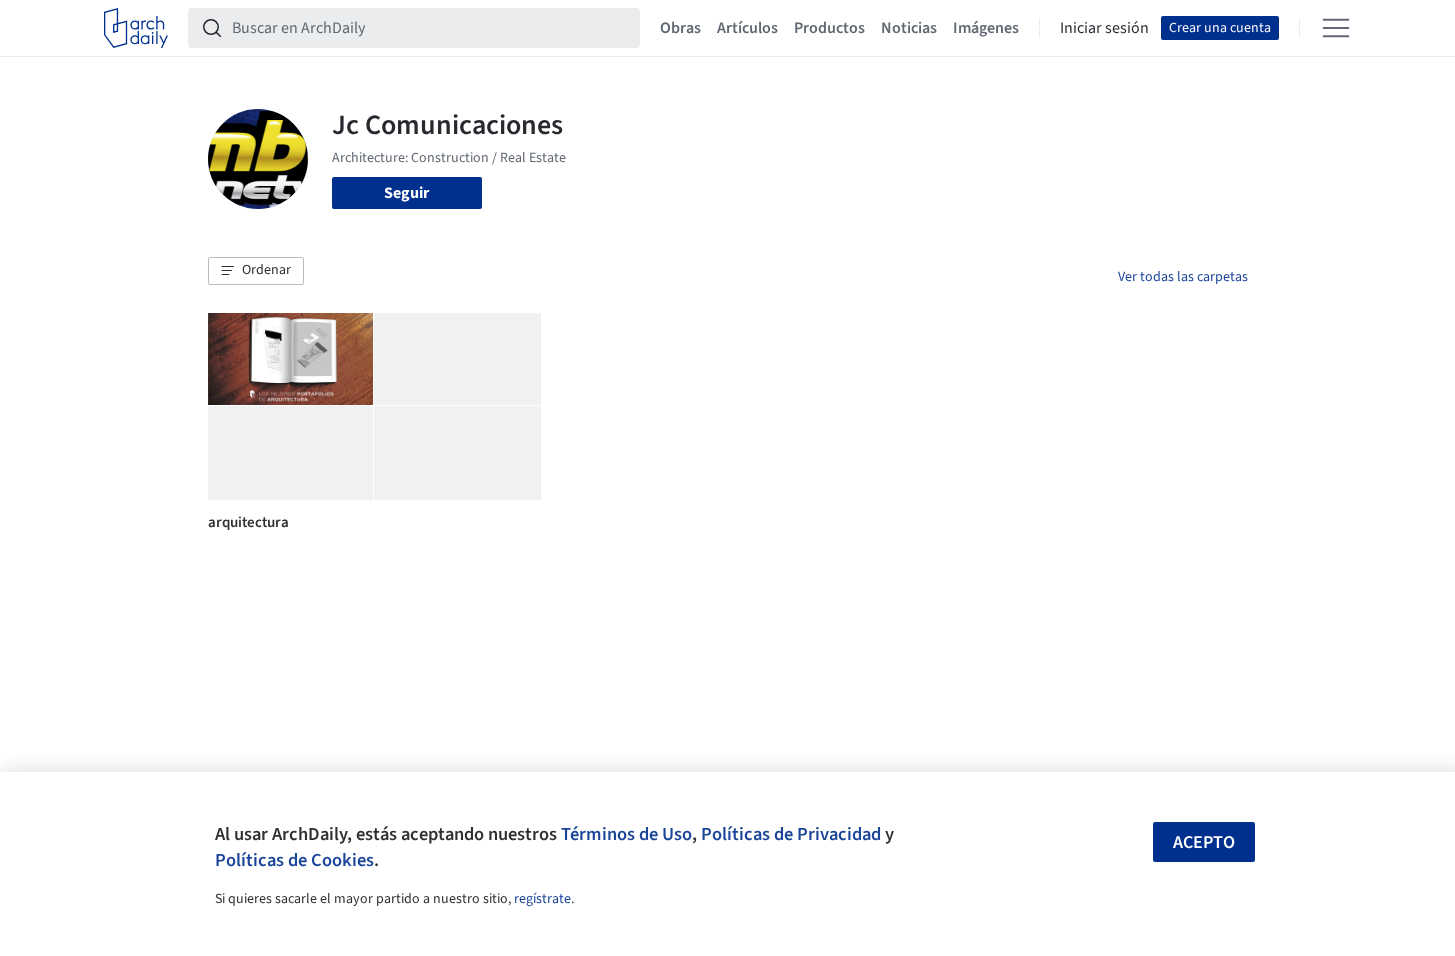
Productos (829, 28)
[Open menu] (1336, 28)
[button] (256, 271)
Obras (680, 28)
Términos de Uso (626, 834)
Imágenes (986, 28)
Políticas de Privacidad (791, 834)
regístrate (542, 899)
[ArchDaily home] (136, 28)
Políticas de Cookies (294, 860)
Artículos (747, 28)
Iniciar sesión (1104, 28)
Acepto (1204, 842)
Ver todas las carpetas (1183, 277)
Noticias (909, 28)
